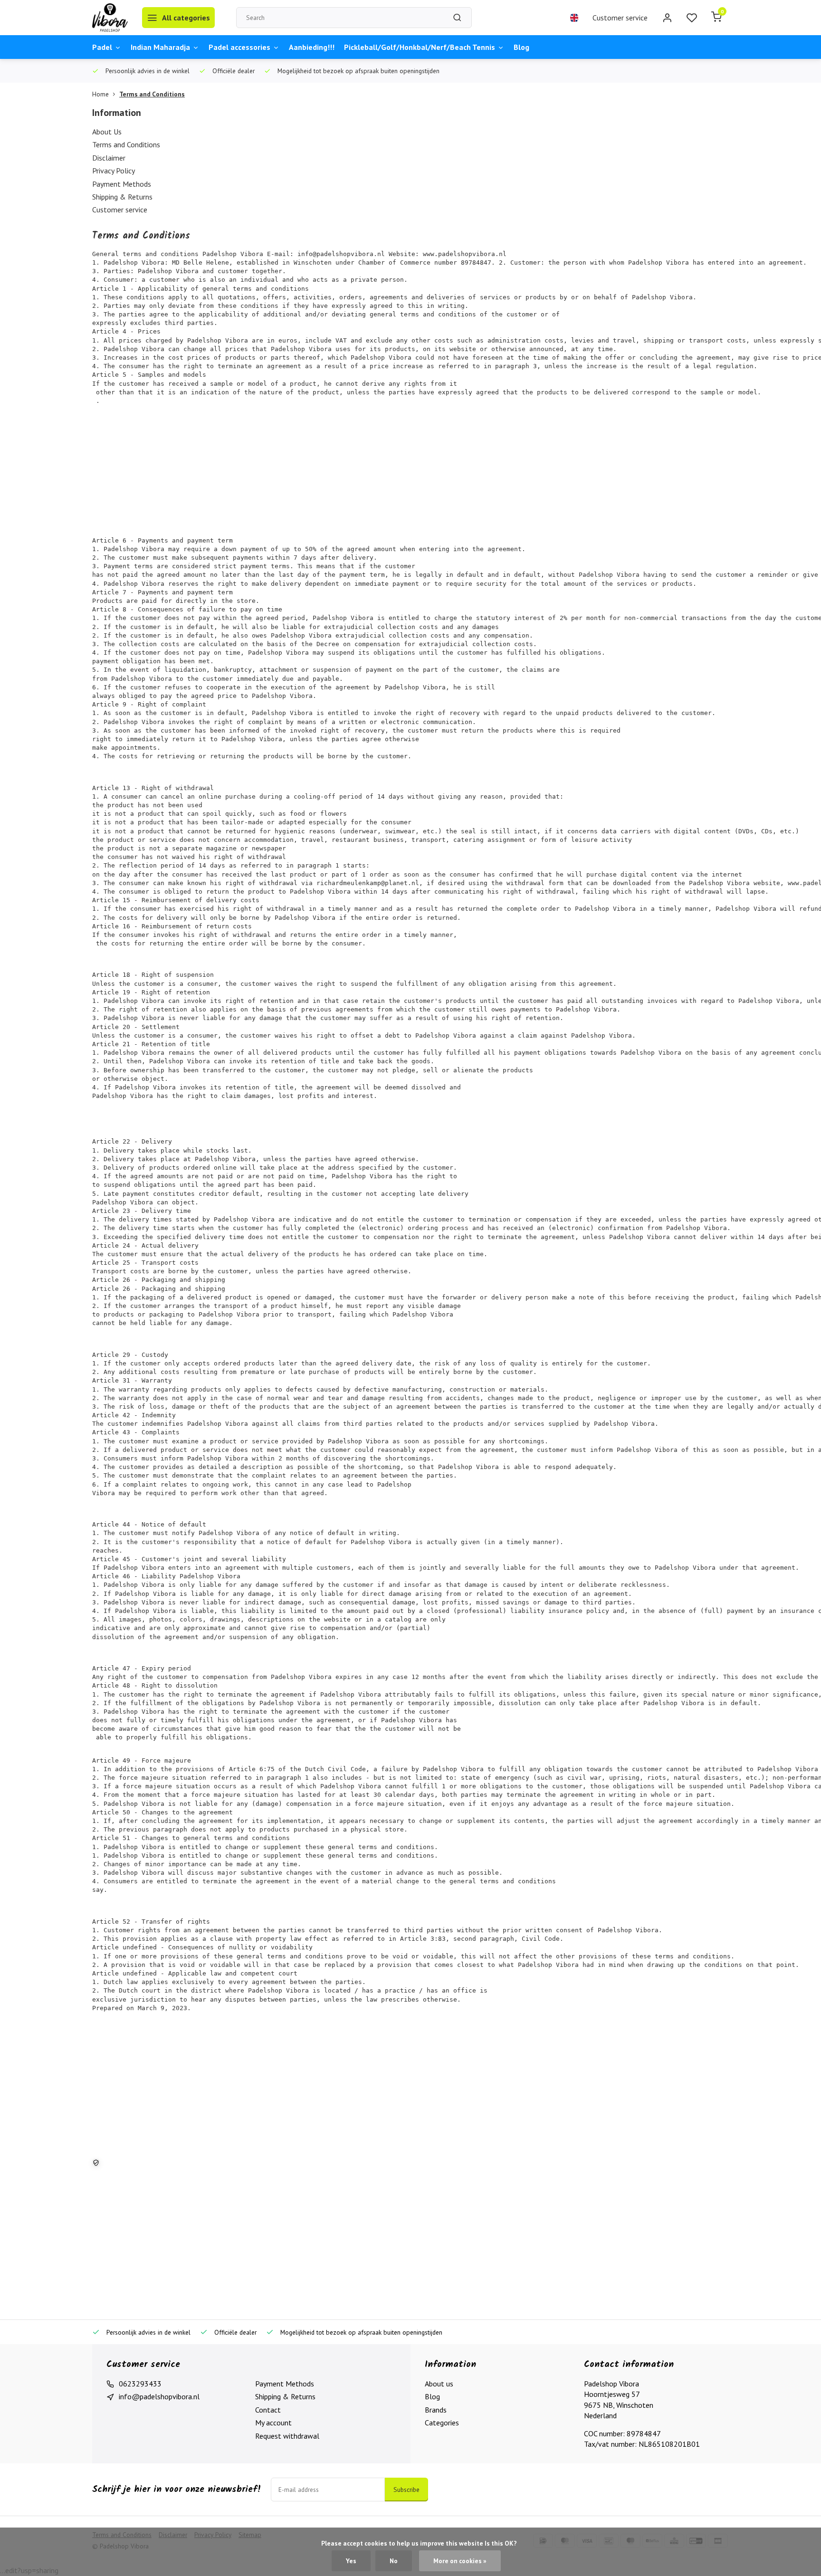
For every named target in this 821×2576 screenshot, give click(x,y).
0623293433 (140, 2384)
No (394, 2561)
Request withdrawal (287, 2436)
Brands (436, 2410)
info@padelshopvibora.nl (159, 2396)
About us (439, 2384)
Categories (442, 2423)
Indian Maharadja (160, 47)
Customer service (620, 18)
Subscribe (406, 2490)
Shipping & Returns (122, 197)
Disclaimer (109, 158)
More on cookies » (460, 2561)
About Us (107, 132)
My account (273, 2423)
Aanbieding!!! (312, 47)
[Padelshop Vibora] (110, 18)
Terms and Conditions (152, 94)
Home (100, 94)
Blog (521, 47)
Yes (351, 2561)
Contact (268, 2410)
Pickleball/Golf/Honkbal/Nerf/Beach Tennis (420, 47)
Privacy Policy (114, 171)
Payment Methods (122, 184)
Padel (102, 47)
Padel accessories (239, 47)
